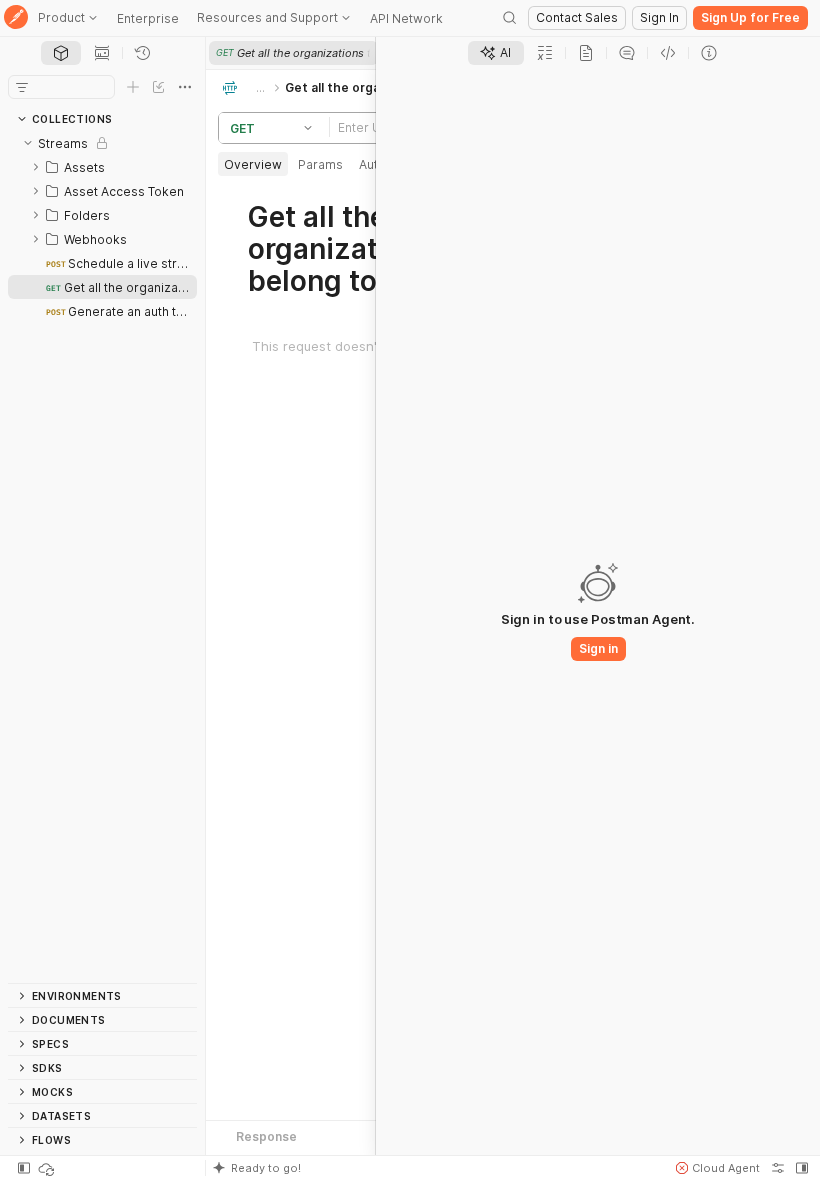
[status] (48, 1168)
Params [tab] (320, 164)
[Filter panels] (22, 87)
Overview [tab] (253, 164)
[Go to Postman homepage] (16, 18)
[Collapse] (28, 143)
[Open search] (510, 18)
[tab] (61, 53)
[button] (311, 128)
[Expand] (36, 167)
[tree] (102, 557)
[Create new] (133, 87)
